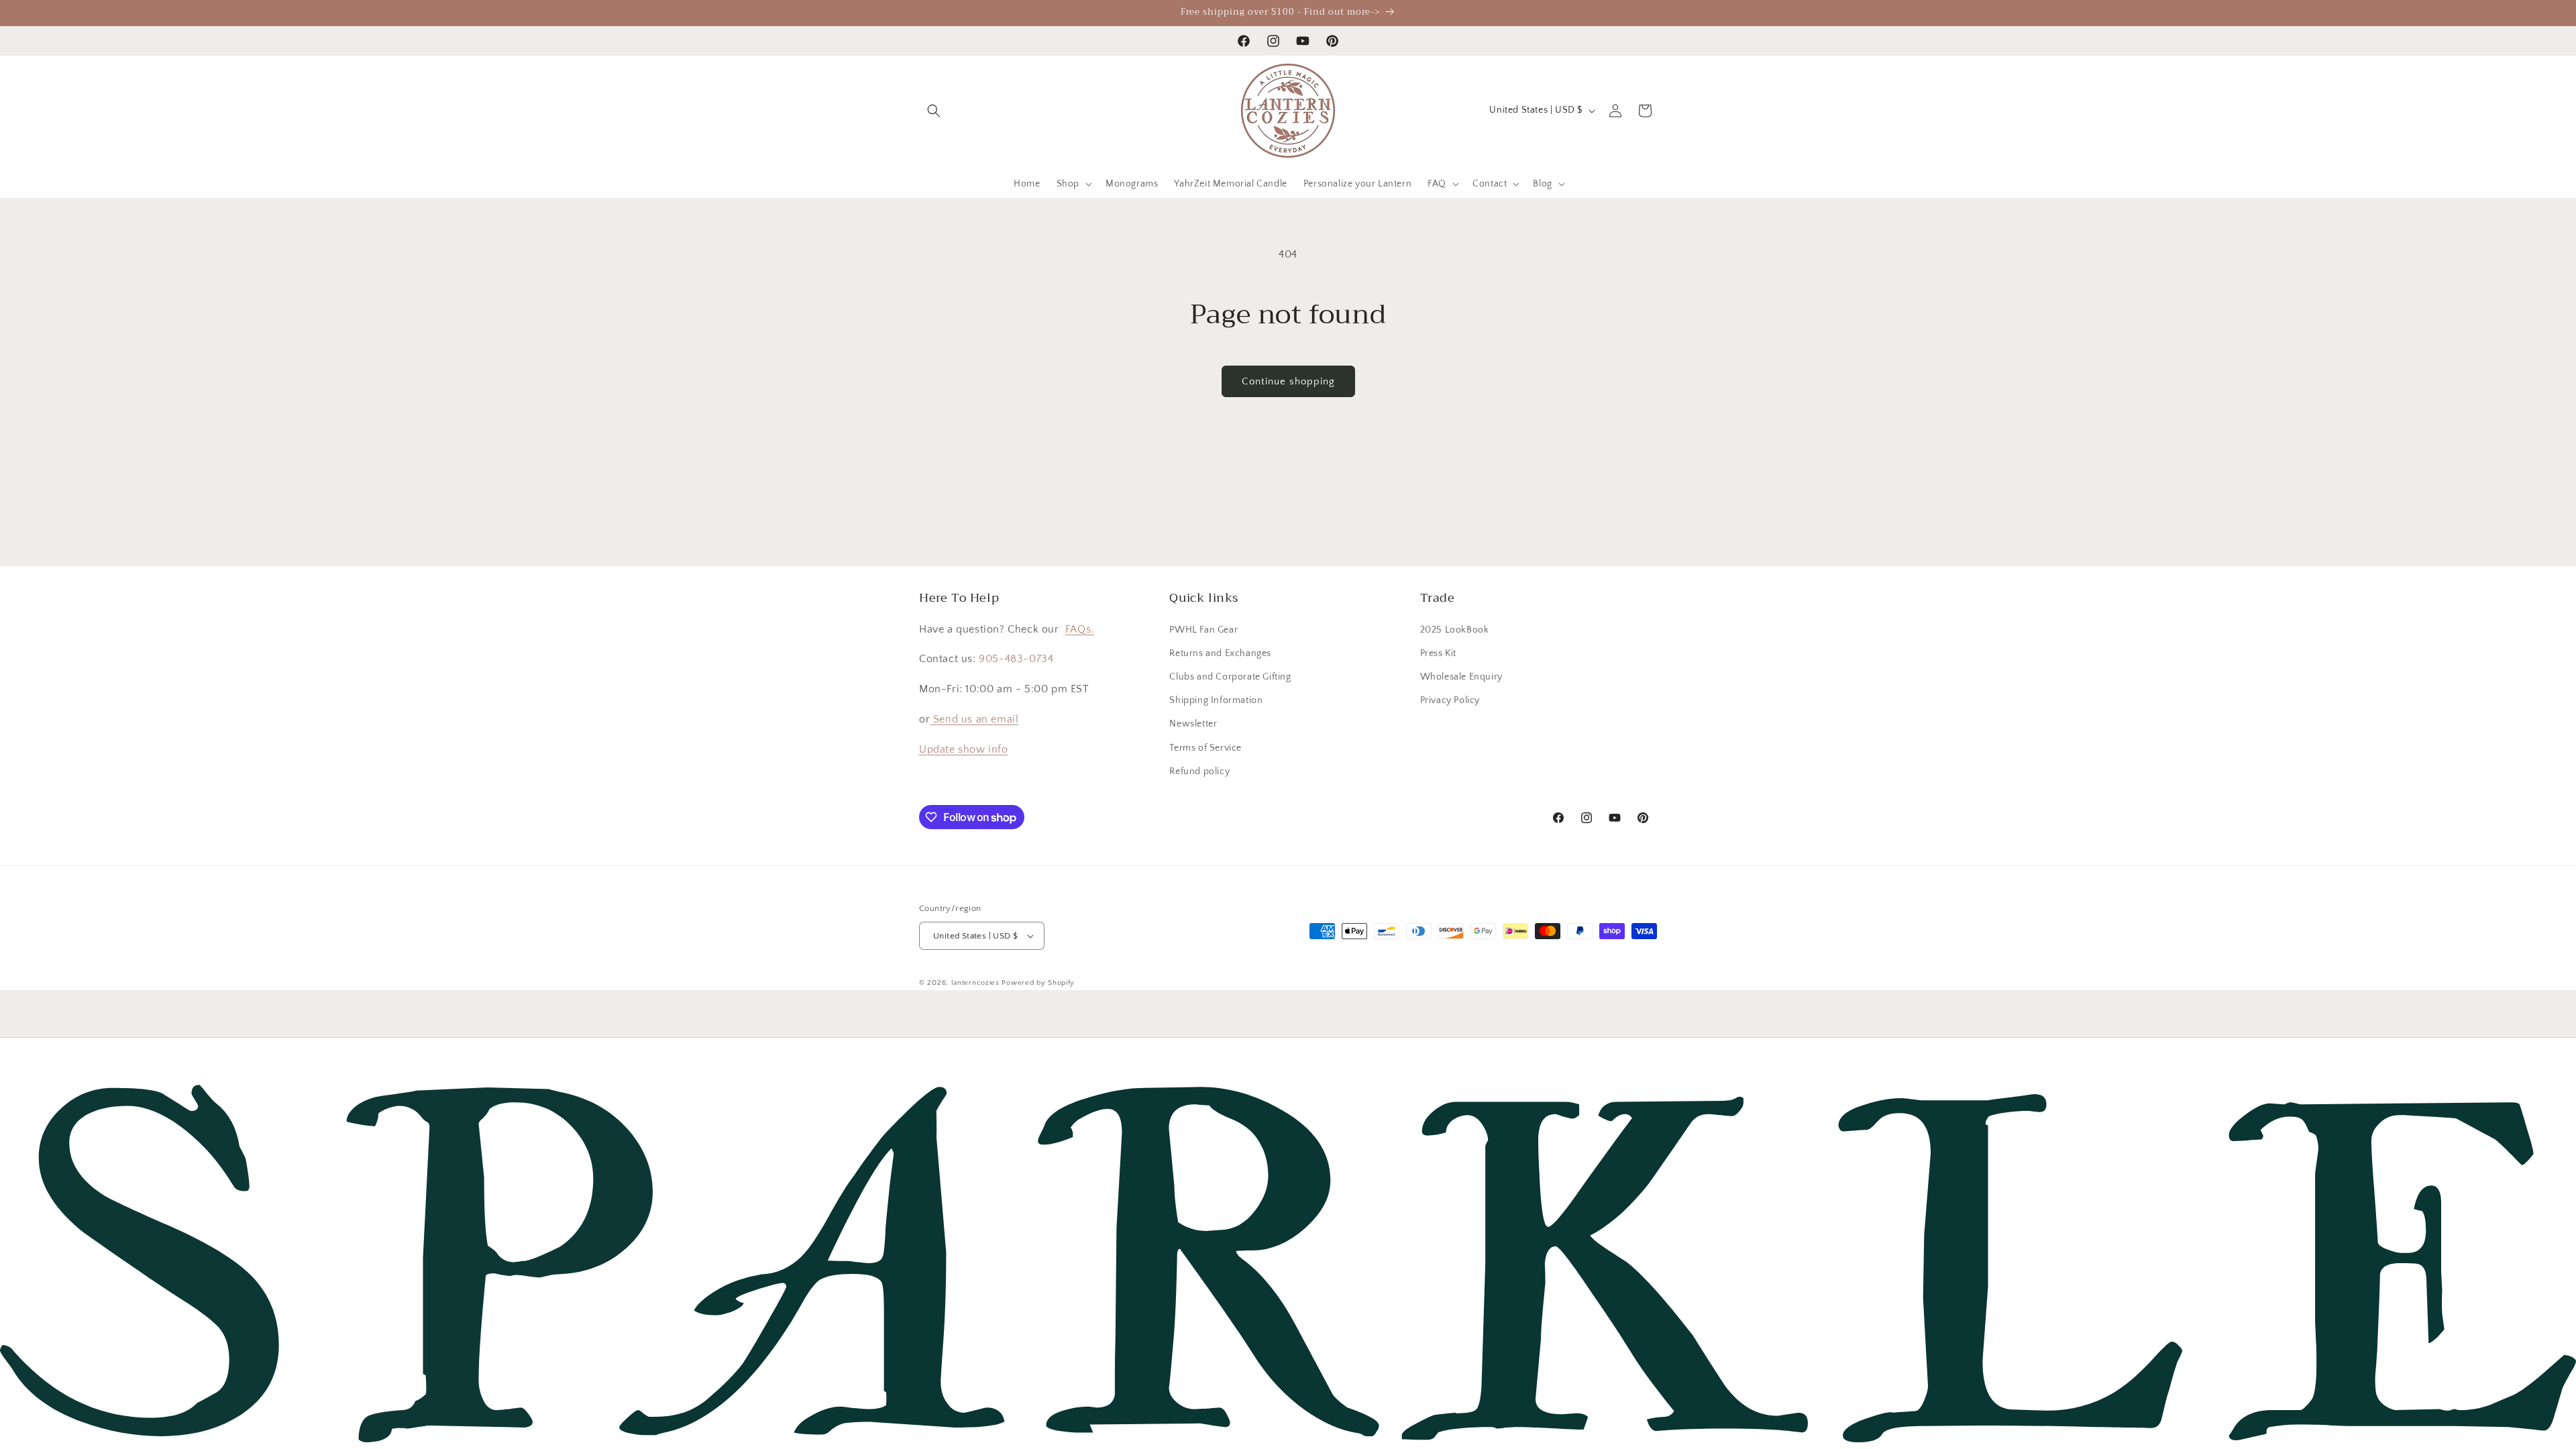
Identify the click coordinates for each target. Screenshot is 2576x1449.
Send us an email (974, 719)
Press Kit (1438, 653)
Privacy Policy (1450, 700)
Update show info (964, 749)
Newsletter (1193, 724)
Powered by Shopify (1038, 983)
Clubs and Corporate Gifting (1230, 677)
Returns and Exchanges (1220, 653)
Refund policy (1199, 771)
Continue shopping (1288, 381)
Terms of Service (1205, 748)
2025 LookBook (1455, 630)
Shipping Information (1216, 700)
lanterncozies (975, 983)
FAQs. (1080, 629)
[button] (934, 111)
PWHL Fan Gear (1203, 630)
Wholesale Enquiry (1461, 677)
